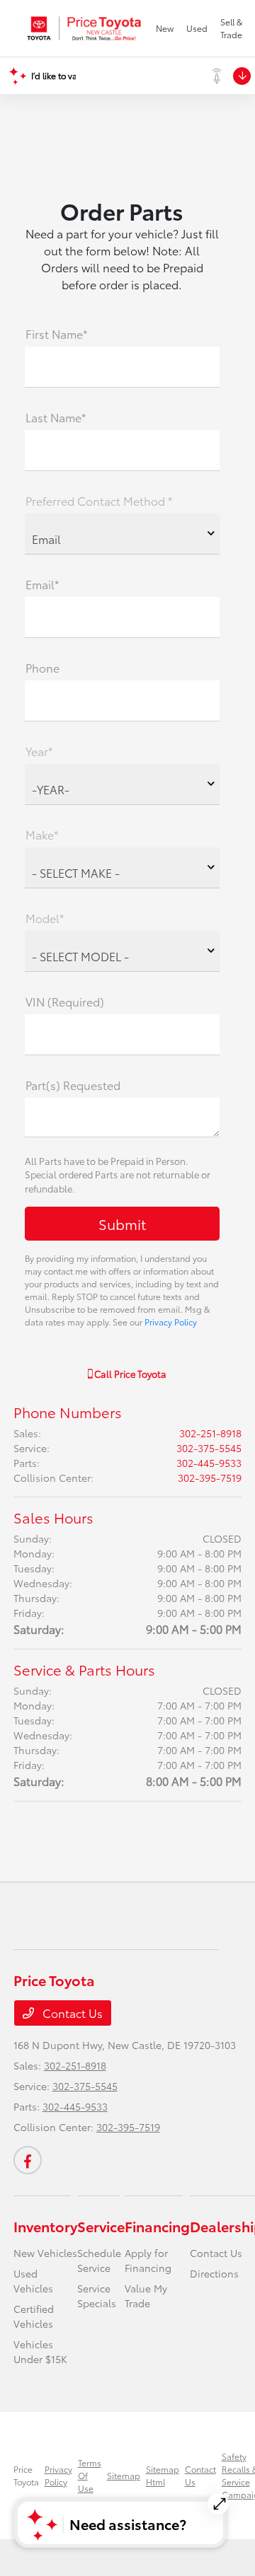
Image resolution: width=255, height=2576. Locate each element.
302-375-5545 (209, 1448)
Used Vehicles (33, 2281)
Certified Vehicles (34, 2316)
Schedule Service (99, 2260)
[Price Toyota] (84, 28)
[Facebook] (28, 2160)
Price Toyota (26, 2475)
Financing (157, 2226)
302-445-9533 (209, 1463)
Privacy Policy (171, 1322)
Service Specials (97, 2296)
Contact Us (71, 2013)
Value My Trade (146, 2296)
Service (101, 2226)
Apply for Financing (148, 2260)
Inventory (45, 2226)
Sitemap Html (163, 2475)
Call (129, 1374)
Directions (214, 2273)
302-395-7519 (210, 1478)
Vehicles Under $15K (40, 2351)
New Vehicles (45, 2253)
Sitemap (124, 2475)
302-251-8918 (210, 1433)
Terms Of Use (90, 2475)
